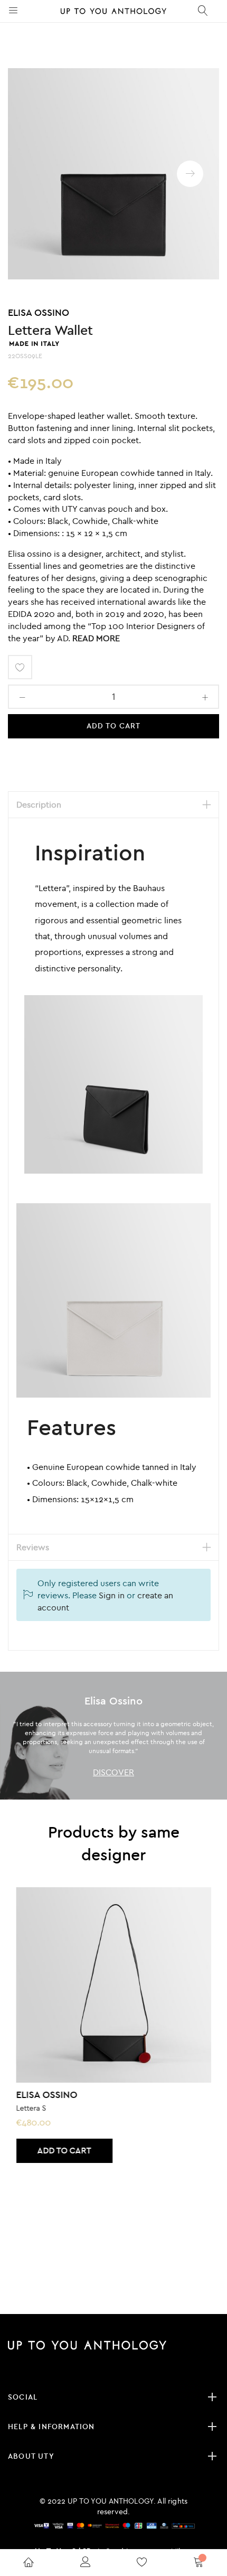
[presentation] (190, 174)
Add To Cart (114, 726)
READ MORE (96, 638)
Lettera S (31, 2108)
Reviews (33, 1547)
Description (39, 804)
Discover (113, 1772)
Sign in (112, 1595)
